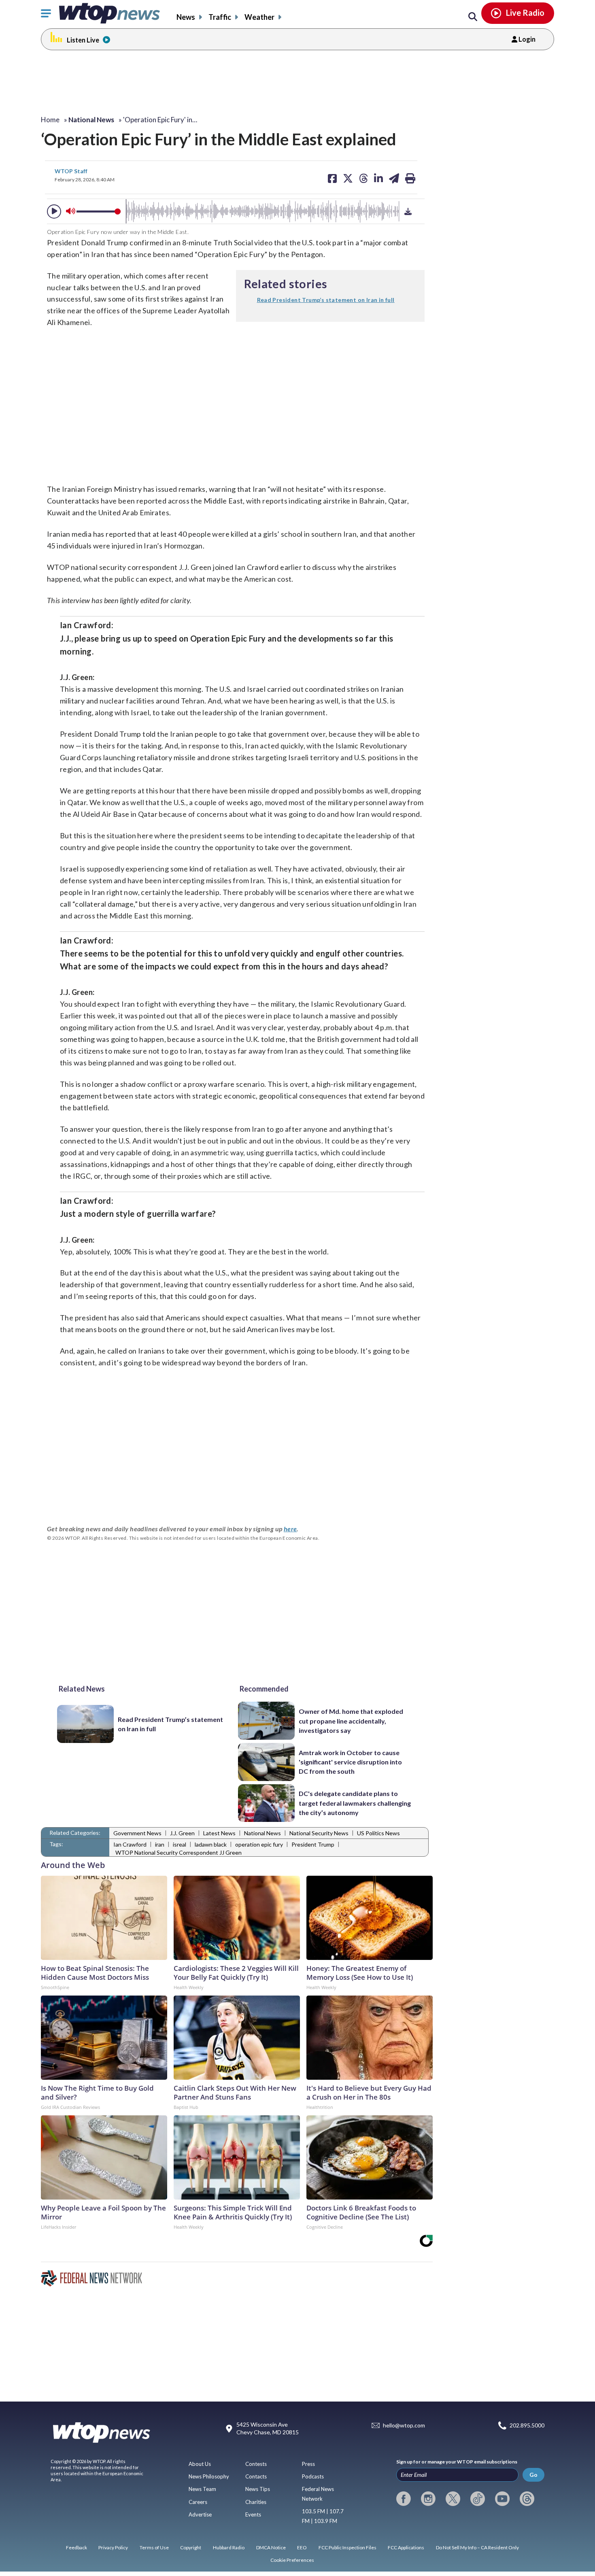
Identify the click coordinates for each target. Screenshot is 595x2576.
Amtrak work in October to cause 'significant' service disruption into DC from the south (350, 1762)
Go (533, 2475)
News (186, 17)
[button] (54, 211)
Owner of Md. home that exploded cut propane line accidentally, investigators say (351, 1721)
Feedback (76, 2547)
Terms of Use (154, 2547)
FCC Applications (406, 2547)
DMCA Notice (271, 2547)
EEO (302, 2547)
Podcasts (313, 2476)
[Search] (473, 17)
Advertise (200, 2514)
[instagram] (428, 2499)
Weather (259, 17)
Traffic (220, 17)
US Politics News (378, 1833)
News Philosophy (209, 2476)
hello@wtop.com (404, 2425)
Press (308, 2464)
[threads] (527, 2499)
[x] (453, 2499)
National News (262, 1833)
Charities (256, 2502)
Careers (198, 2502)
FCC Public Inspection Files (347, 2547)
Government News (137, 1833)
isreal (180, 1844)
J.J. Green (182, 1833)
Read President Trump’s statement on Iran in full (170, 1724)
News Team (202, 2489)
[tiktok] (478, 2499)
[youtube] (502, 2499)
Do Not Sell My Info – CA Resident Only (477, 2547)
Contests (256, 2464)
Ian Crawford (130, 1844)
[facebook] (404, 2499)
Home (50, 120)
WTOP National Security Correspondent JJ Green (178, 1852)
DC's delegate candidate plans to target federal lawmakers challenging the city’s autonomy (355, 1803)
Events (253, 2514)
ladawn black (211, 1844)
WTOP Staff (71, 171)
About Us (200, 2464)
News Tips (258, 2489)
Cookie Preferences (292, 2560)
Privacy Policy (113, 2547)
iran (160, 1844)
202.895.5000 (527, 2425)
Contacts (256, 2476)
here (290, 1529)
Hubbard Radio (229, 2547)
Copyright (191, 2547)
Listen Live (83, 40)
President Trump (313, 1844)
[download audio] (408, 211)
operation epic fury (259, 1844)
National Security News (319, 1833)
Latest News (219, 1833)
